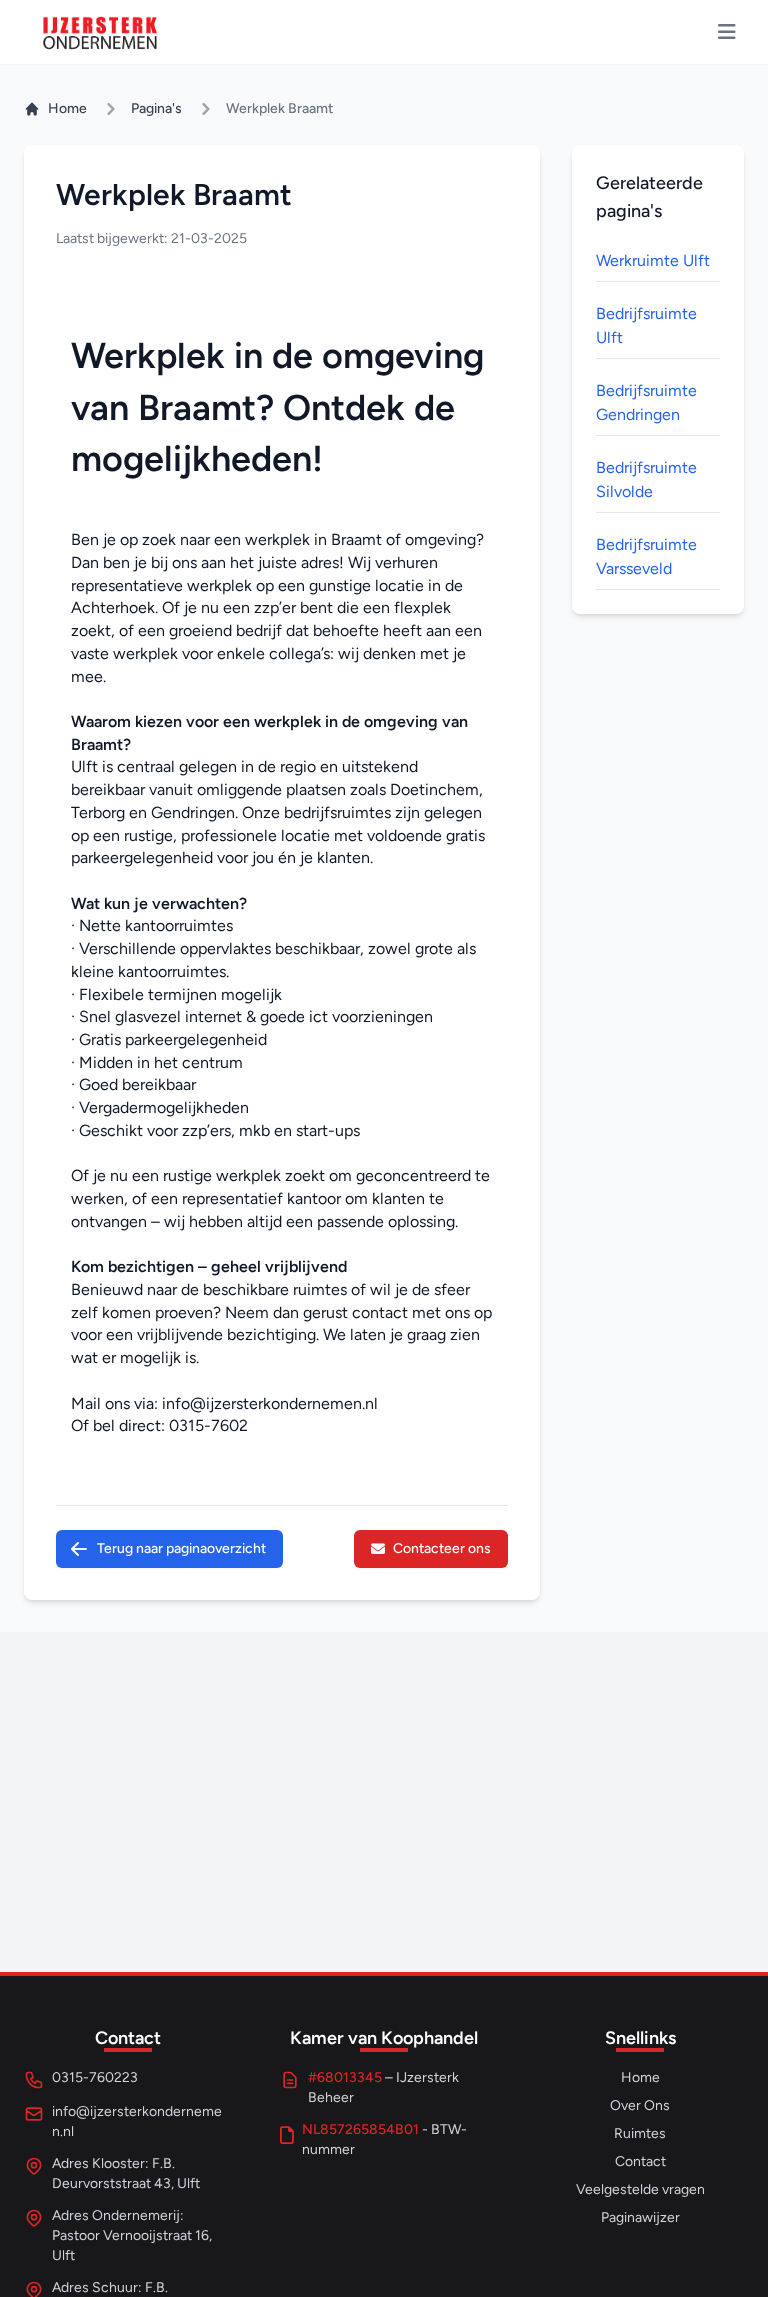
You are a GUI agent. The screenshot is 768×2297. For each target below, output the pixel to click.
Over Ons (640, 2105)
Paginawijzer (640, 2217)
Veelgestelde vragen (640, 2189)
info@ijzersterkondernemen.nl (270, 1403)
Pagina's (156, 108)
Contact (640, 2161)
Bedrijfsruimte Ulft (646, 325)
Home (67, 108)
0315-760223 (95, 2077)
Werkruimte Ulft (653, 260)
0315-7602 (208, 1425)
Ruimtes (640, 2133)
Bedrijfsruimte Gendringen (646, 402)
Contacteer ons (442, 1548)
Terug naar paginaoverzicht (181, 1548)
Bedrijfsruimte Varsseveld (646, 556)
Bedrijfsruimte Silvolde (646, 479)
